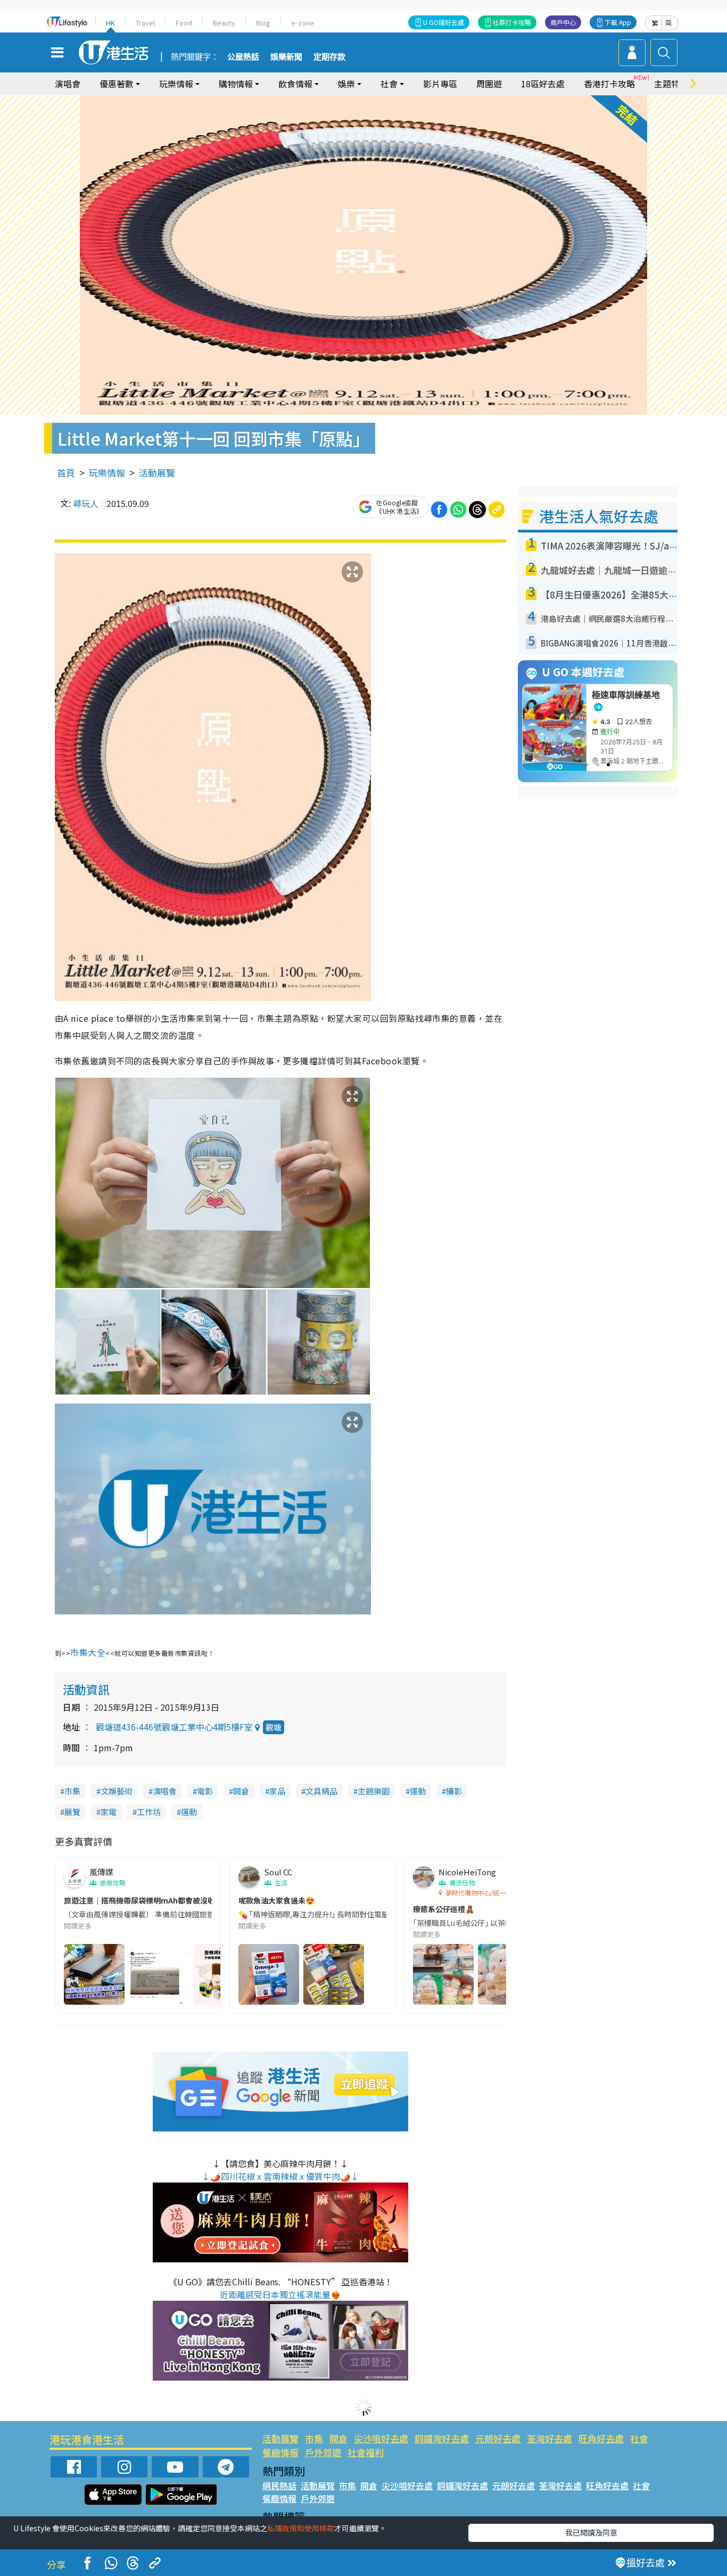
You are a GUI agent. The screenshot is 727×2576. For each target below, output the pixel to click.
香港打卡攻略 (609, 84)
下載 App (618, 22)
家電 (109, 1812)
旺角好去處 (601, 2438)
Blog (263, 23)
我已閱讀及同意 (591, 2532)
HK (110, 23)
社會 (639, 2438)
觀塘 (274, 1727)
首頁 (66, 473)
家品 (277, 1791)
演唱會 (68, 84)
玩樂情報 (107, 473)
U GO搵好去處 (444, 22)
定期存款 (329, 57)
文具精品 (321, 1791)
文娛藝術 (117, 1791)
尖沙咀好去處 (381, 2438)
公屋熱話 (243, 57)
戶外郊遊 (323, 2452)
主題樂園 (374, 1791)
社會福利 (366, 2452)
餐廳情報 (280, 2452)
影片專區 (440, 84)
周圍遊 (489, 84)
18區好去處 (543, 84)
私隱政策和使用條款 (301, 2528)
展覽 (72, 1812)
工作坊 (149, 1812)
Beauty (224, 23)
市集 (72, 1791)
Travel (145, 23)
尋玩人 (86, 503)
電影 (205, 1791)
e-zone (303, 23)
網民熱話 (279, 2485)
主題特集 (671, 84)
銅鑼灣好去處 (442, 2438)
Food (184, 23)
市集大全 (88, 1652)
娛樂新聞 (286, 57)
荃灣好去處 (550, 2438)
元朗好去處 (498, 2438)
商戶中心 (563, 22)
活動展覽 (157, 473)
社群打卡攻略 (512, 22)
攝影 (454, 1791)
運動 (418, 1791)
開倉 (241, 1791)
